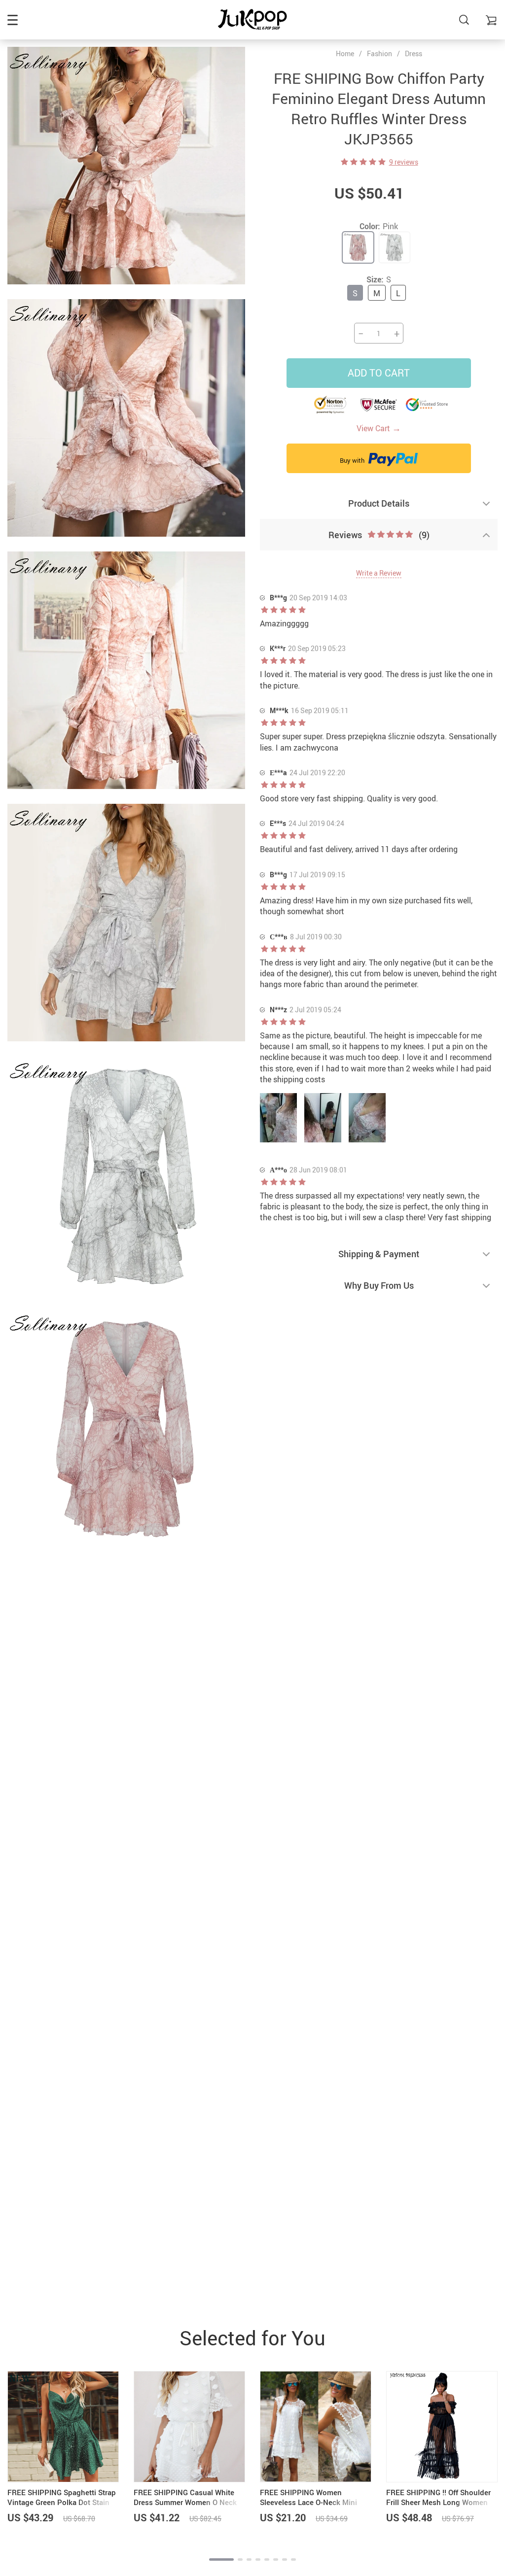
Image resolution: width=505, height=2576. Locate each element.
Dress (414, 53)
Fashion (379, 53)
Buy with (353, 460)
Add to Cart (379, 373)
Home (345, 54)
